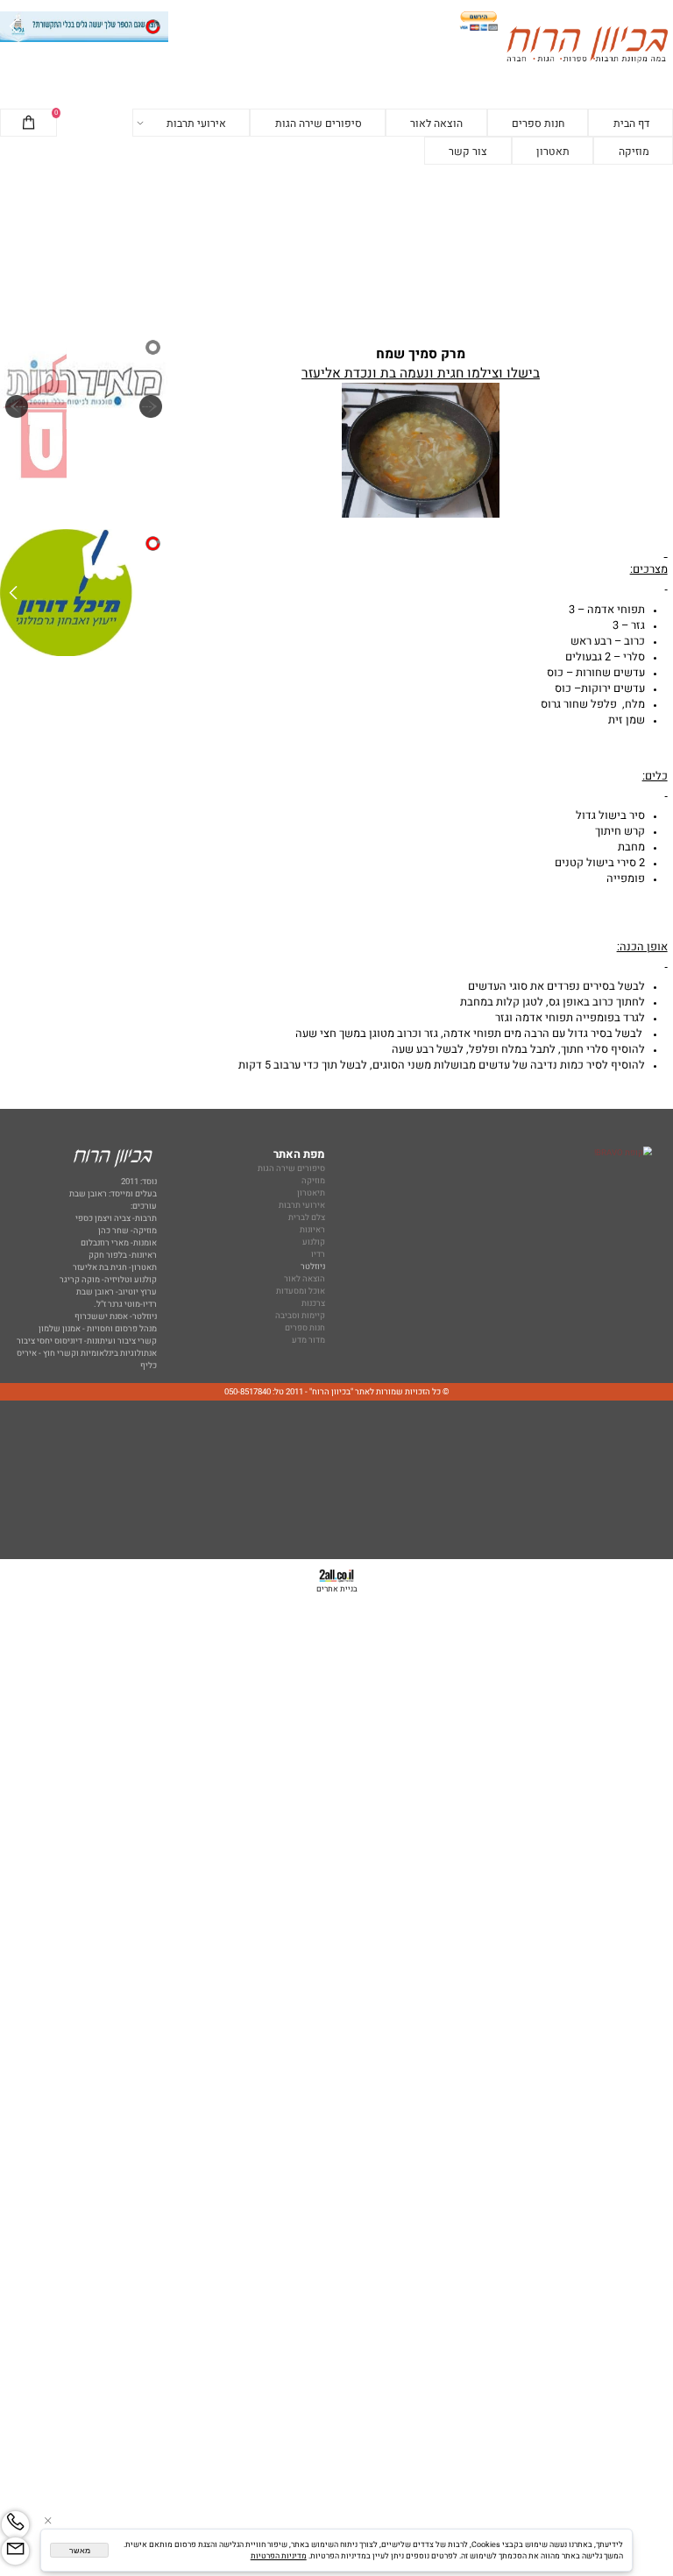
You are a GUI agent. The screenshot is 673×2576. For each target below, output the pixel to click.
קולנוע (313, 1242)
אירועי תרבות (196, 124)
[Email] (15, 2551)
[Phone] (15, 2525)
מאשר (80, 2551)
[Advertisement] (336, 249)
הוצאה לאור (436, 124)
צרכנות (313, 1303)
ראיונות (312, 1230)
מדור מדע (308, 1340)
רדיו (318, 1254)
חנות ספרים (538, 124)
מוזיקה (634, 152)
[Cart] (28, 124)
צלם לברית (307, 1217)
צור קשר (468, 152)
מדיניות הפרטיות (279, 2556)
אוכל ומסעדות (301, 1291)
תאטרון (553, 152)
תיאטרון (311, 1193)
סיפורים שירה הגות (319, 124)
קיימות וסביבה (300, 1316)
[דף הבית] (587, 46)
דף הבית (631, 124)
